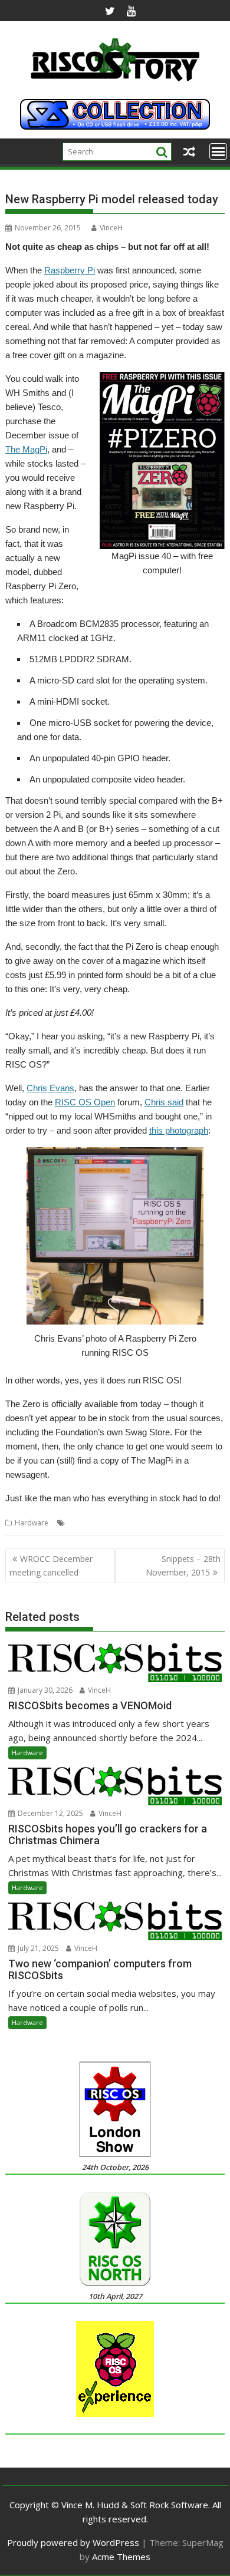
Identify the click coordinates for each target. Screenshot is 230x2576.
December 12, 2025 (50, 1813)
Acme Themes (121, 2557)
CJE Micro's (128, 1523)
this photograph (179, 1130)
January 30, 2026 (44, 1690)
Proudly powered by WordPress (73, 2542)
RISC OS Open (85, 1102)
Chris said (164, 1102)
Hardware (32, 1523)
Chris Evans (50, 1088)
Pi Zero (163, 1523)
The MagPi (26, 449)
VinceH (111, 228)
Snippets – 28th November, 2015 (183, 1565)
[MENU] (218, 151)
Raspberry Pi (70, 270)
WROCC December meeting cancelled (51, 1565)
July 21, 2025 (37, 1948)
